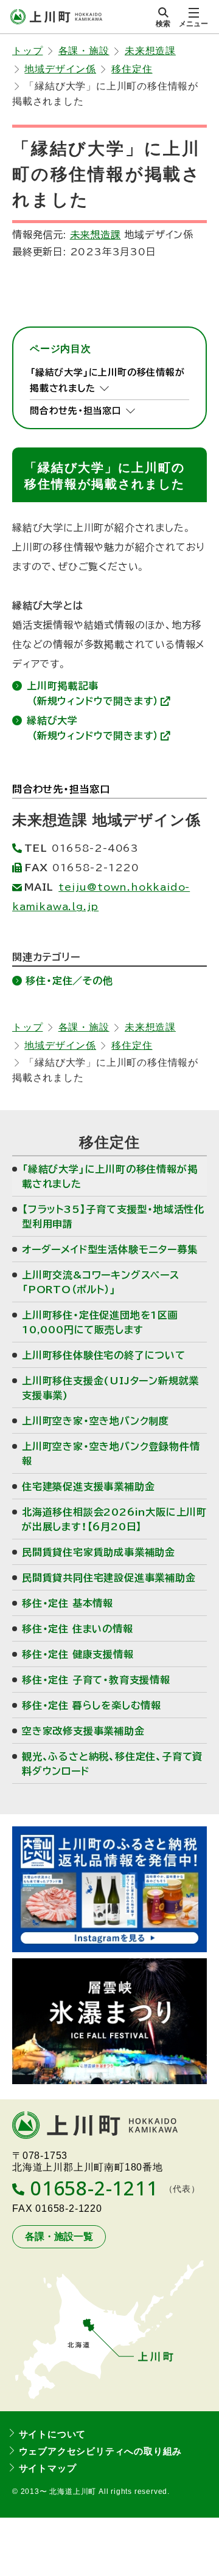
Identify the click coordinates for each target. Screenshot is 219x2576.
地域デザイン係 (60, 69)
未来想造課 (150, 51)
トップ (27, 51)
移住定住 (132, 69)
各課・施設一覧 (59, 2236)
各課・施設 (84, 51)
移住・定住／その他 (69, 981)
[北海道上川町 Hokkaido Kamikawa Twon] (56, 17)
